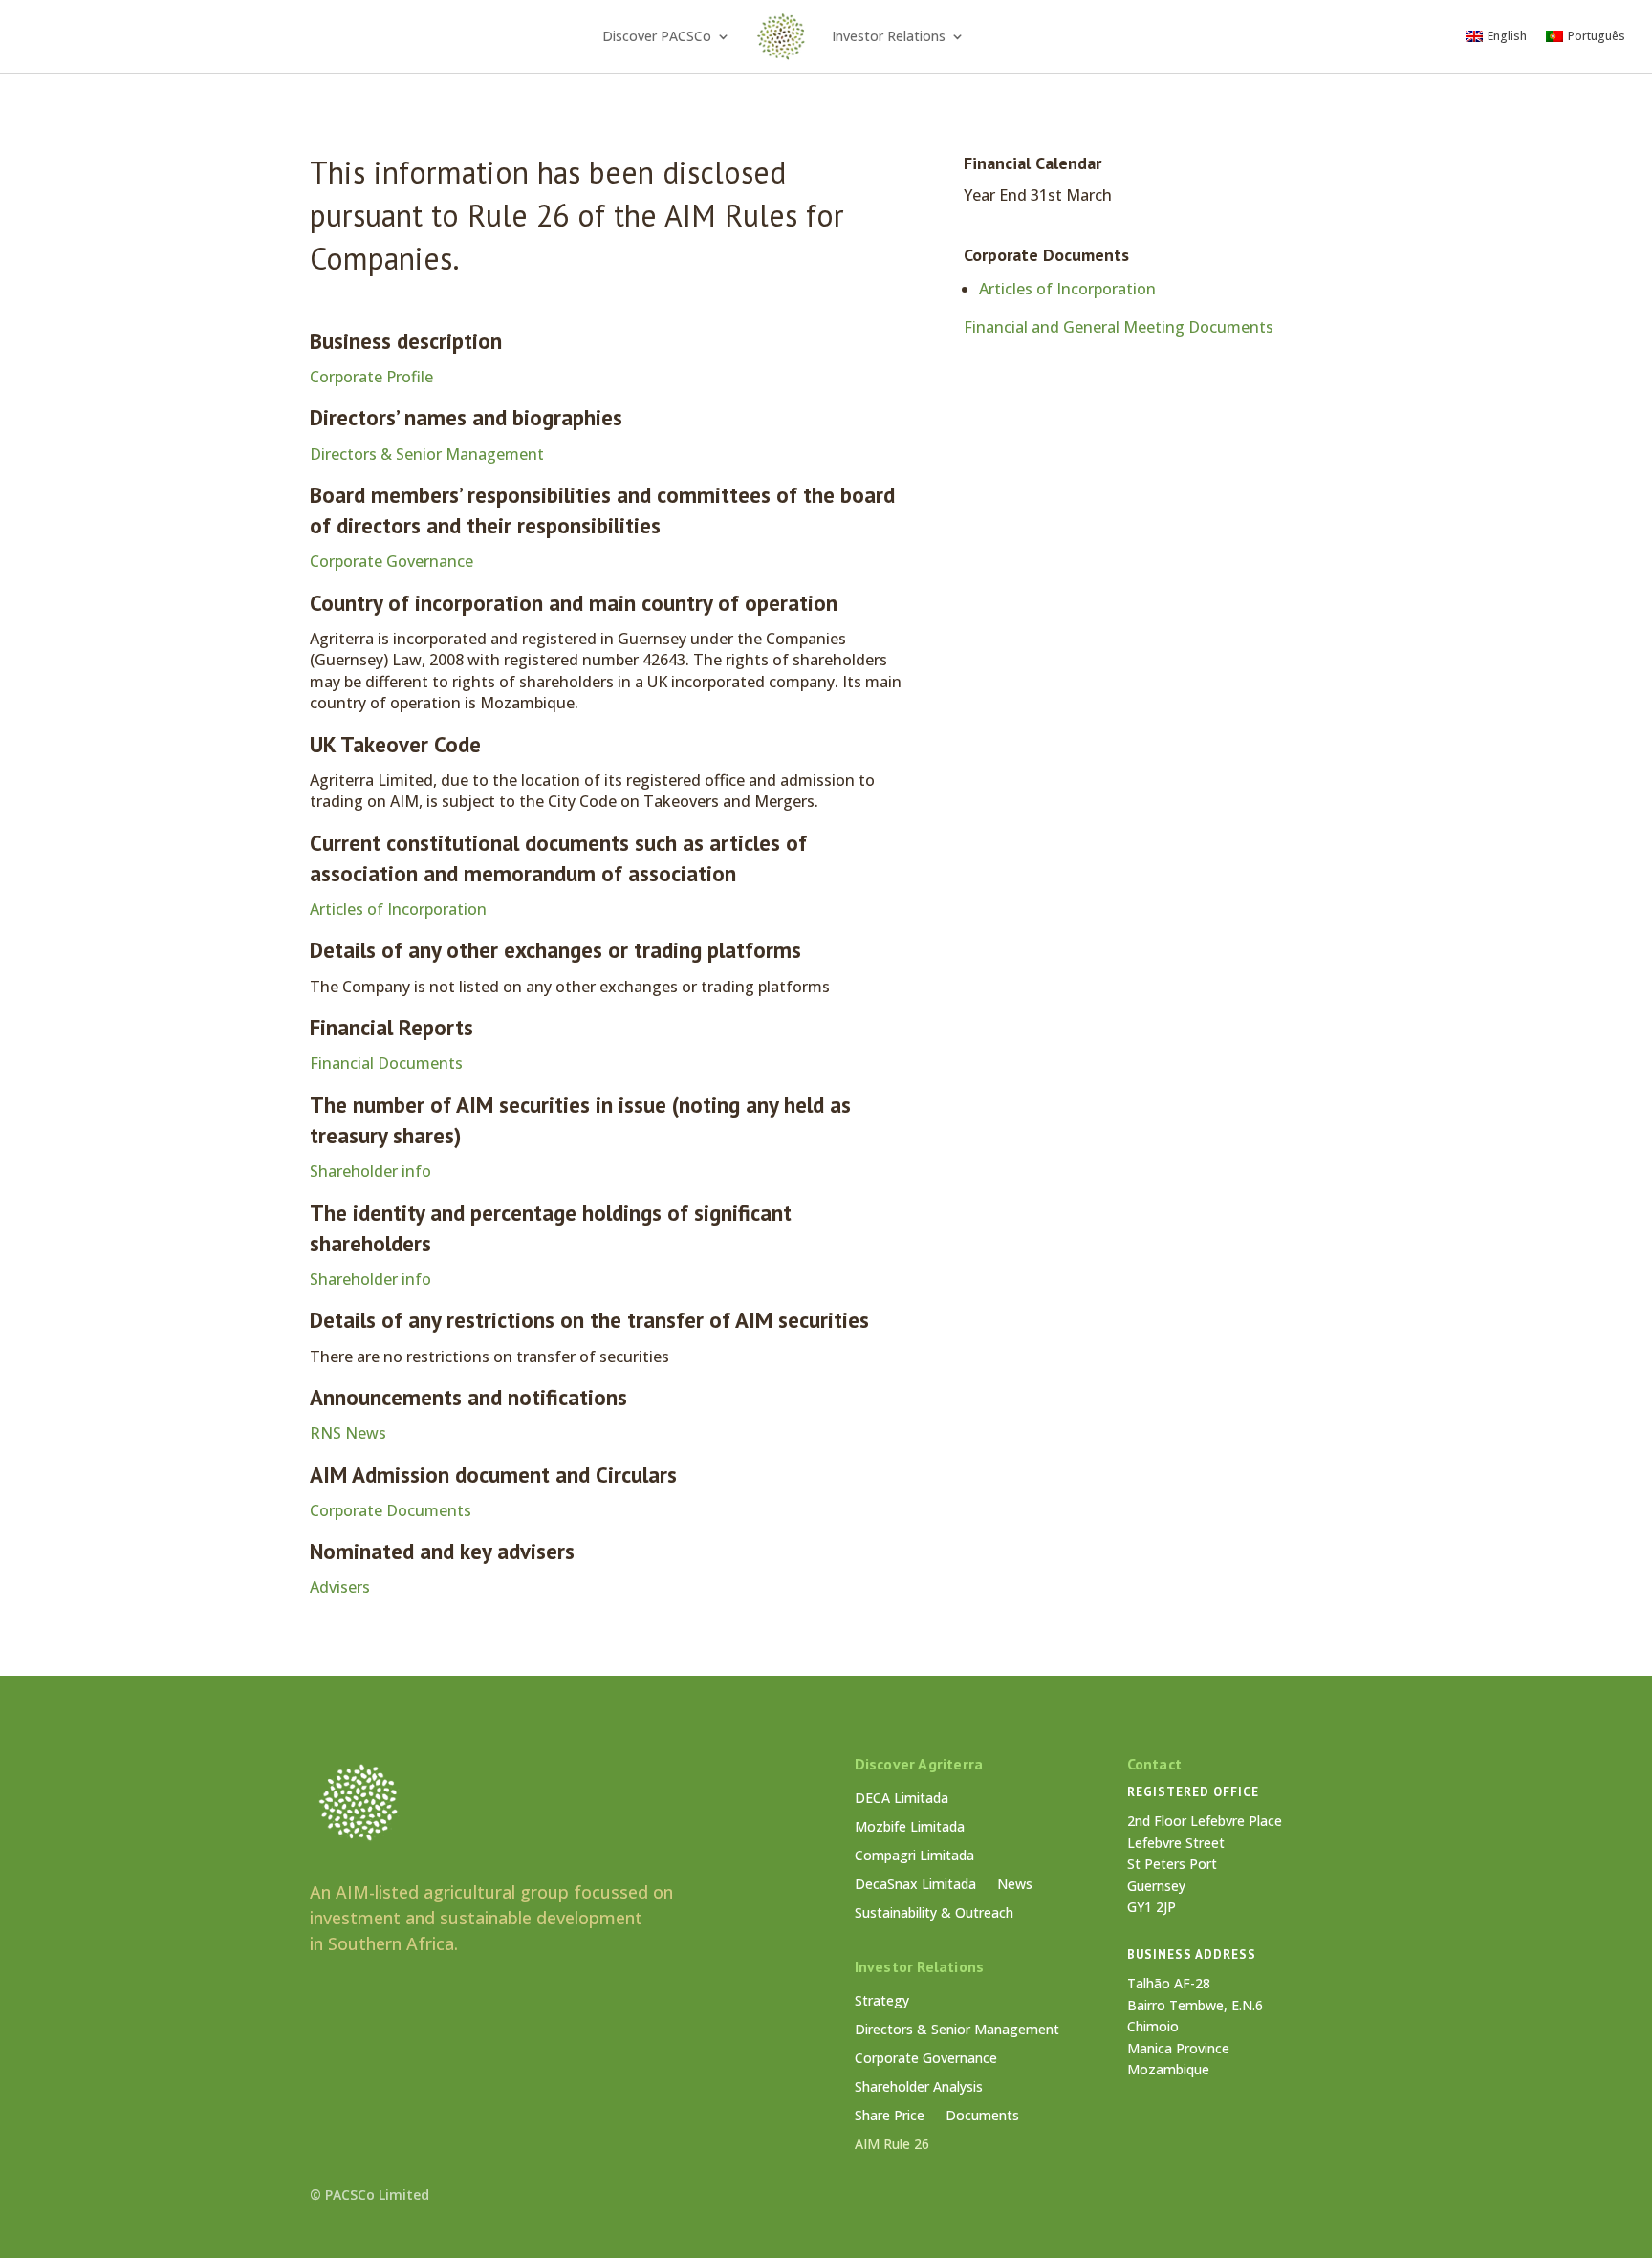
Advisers (340, 1587)
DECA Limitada (902, 1799)
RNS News (348, 1433)
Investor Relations (889, 36)
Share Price (890, 2117)
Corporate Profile (371, 377)
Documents (982, 2117)
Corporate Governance (391, 561)
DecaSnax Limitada (915, 1885)
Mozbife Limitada (910, 1828)
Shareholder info (370, 1171)
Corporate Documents (391, 1510)
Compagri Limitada (914, 1856)
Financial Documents (386, 1063)
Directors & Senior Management (427, 454)
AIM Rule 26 (892, 2145)
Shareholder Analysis (919, 2088)
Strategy (882, 2002)
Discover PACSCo (657, 36)
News (1015, 1885)
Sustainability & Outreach (934, 1914)
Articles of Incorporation (398, 909)
